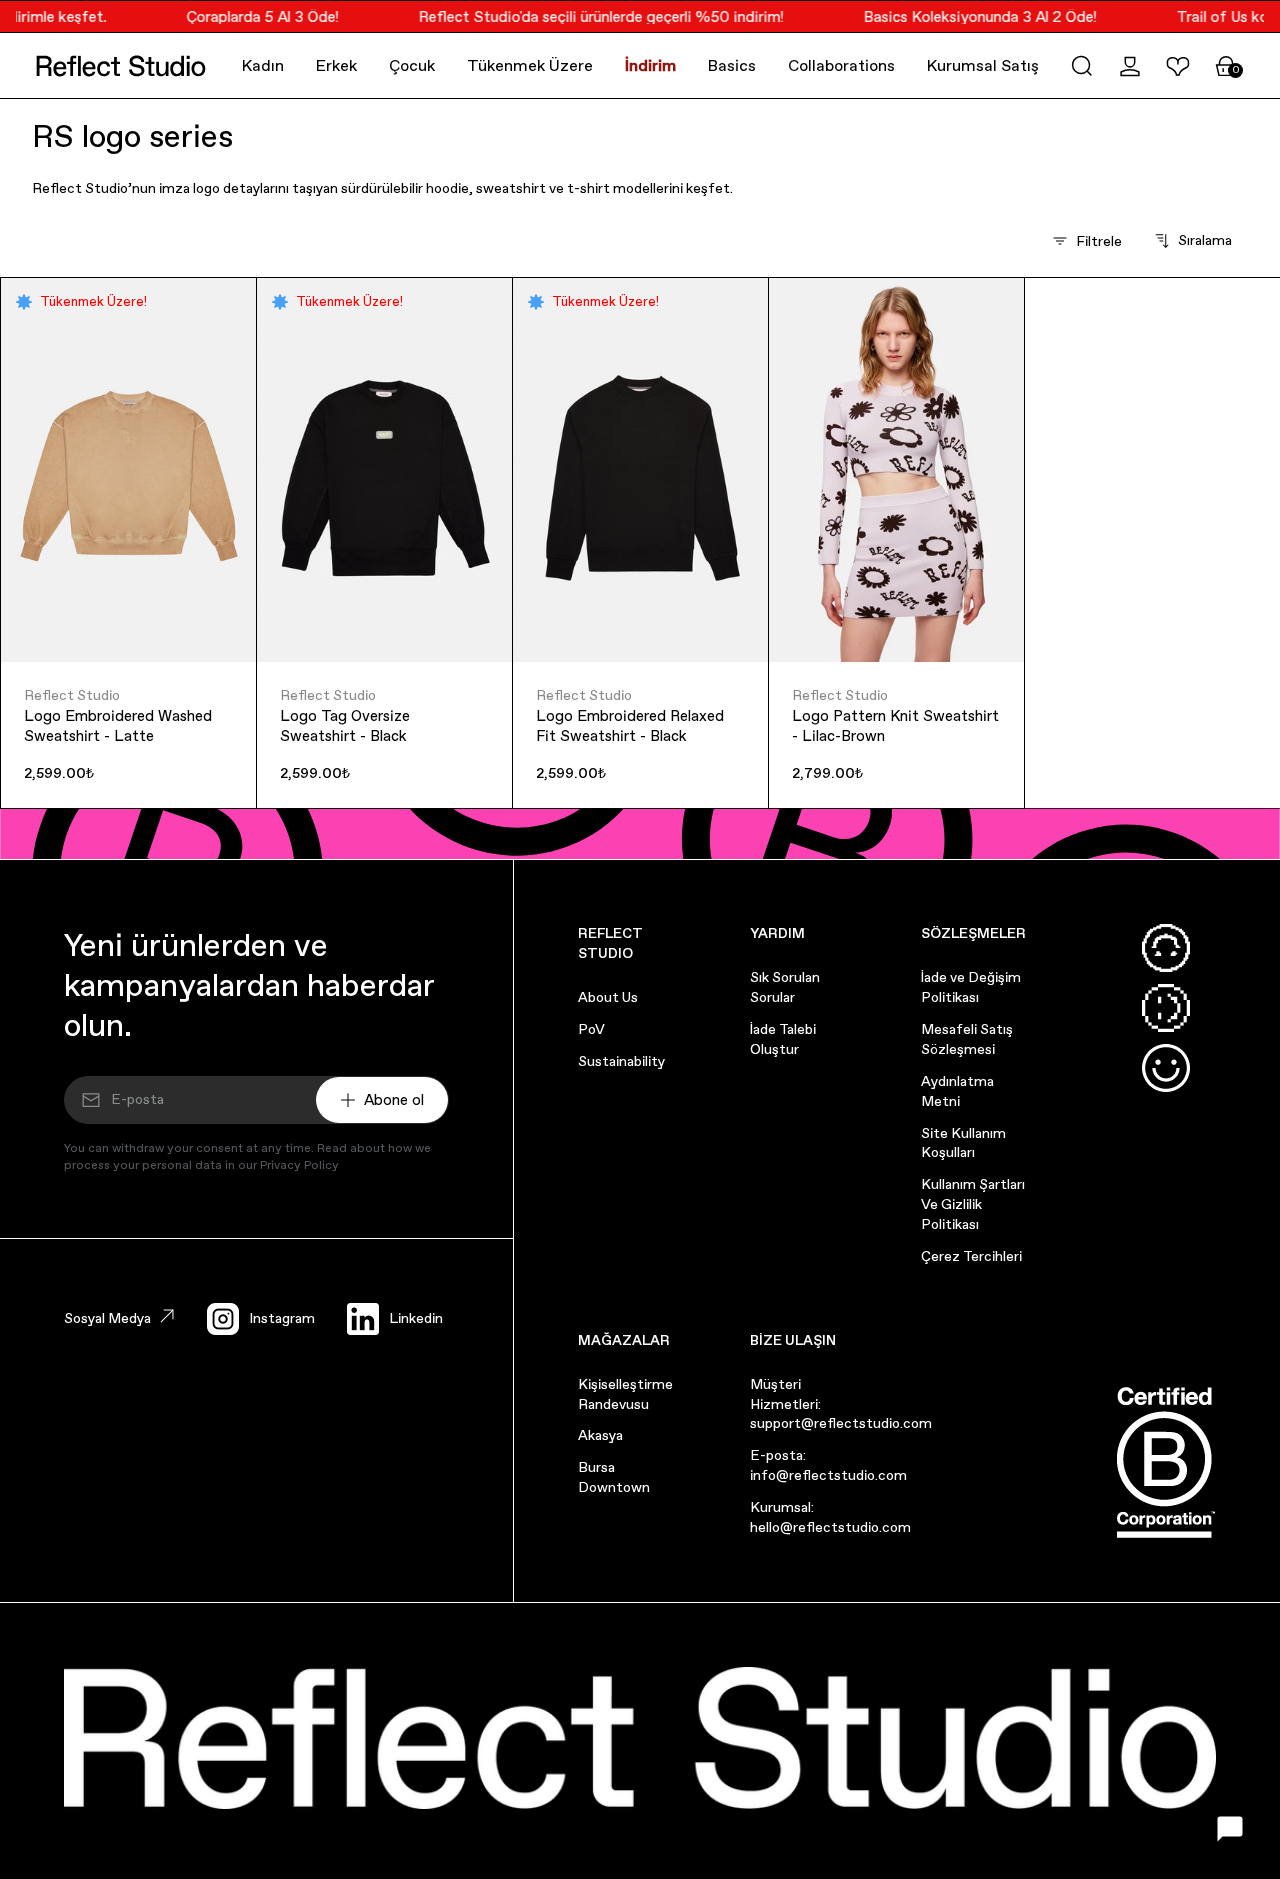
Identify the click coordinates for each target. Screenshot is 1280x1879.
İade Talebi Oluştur (783, 1039)
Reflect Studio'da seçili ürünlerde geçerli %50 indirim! (589, 16)
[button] (1082, 66)
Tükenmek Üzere (530, 65)
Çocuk (412, 65)
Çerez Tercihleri (971, 1256)
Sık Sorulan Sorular (785, 987)
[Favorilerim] (1178, 66)
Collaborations (841, 65)
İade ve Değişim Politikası (971, 987)
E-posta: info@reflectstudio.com (828, 1465)
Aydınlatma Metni (957, 1091)
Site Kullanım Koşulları (963, 1143)
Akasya (600, 1435)
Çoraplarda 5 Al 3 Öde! (251, 16)
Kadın (263, 65)
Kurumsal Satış (983, 65)
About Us (608, 997)
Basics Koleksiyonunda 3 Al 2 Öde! (968, 16)
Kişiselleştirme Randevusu (625, 1394)
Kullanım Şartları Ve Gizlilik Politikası (973, 1204)
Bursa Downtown (614, 1477)
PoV (591, 1029)
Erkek (336, 65)
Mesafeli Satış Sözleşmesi (967, 1039)
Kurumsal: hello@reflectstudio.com (830, 1517)
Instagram (282, 1318)
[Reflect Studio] (121, 66)
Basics (732, 65)
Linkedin (416, 1318)
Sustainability (621, 1061)
